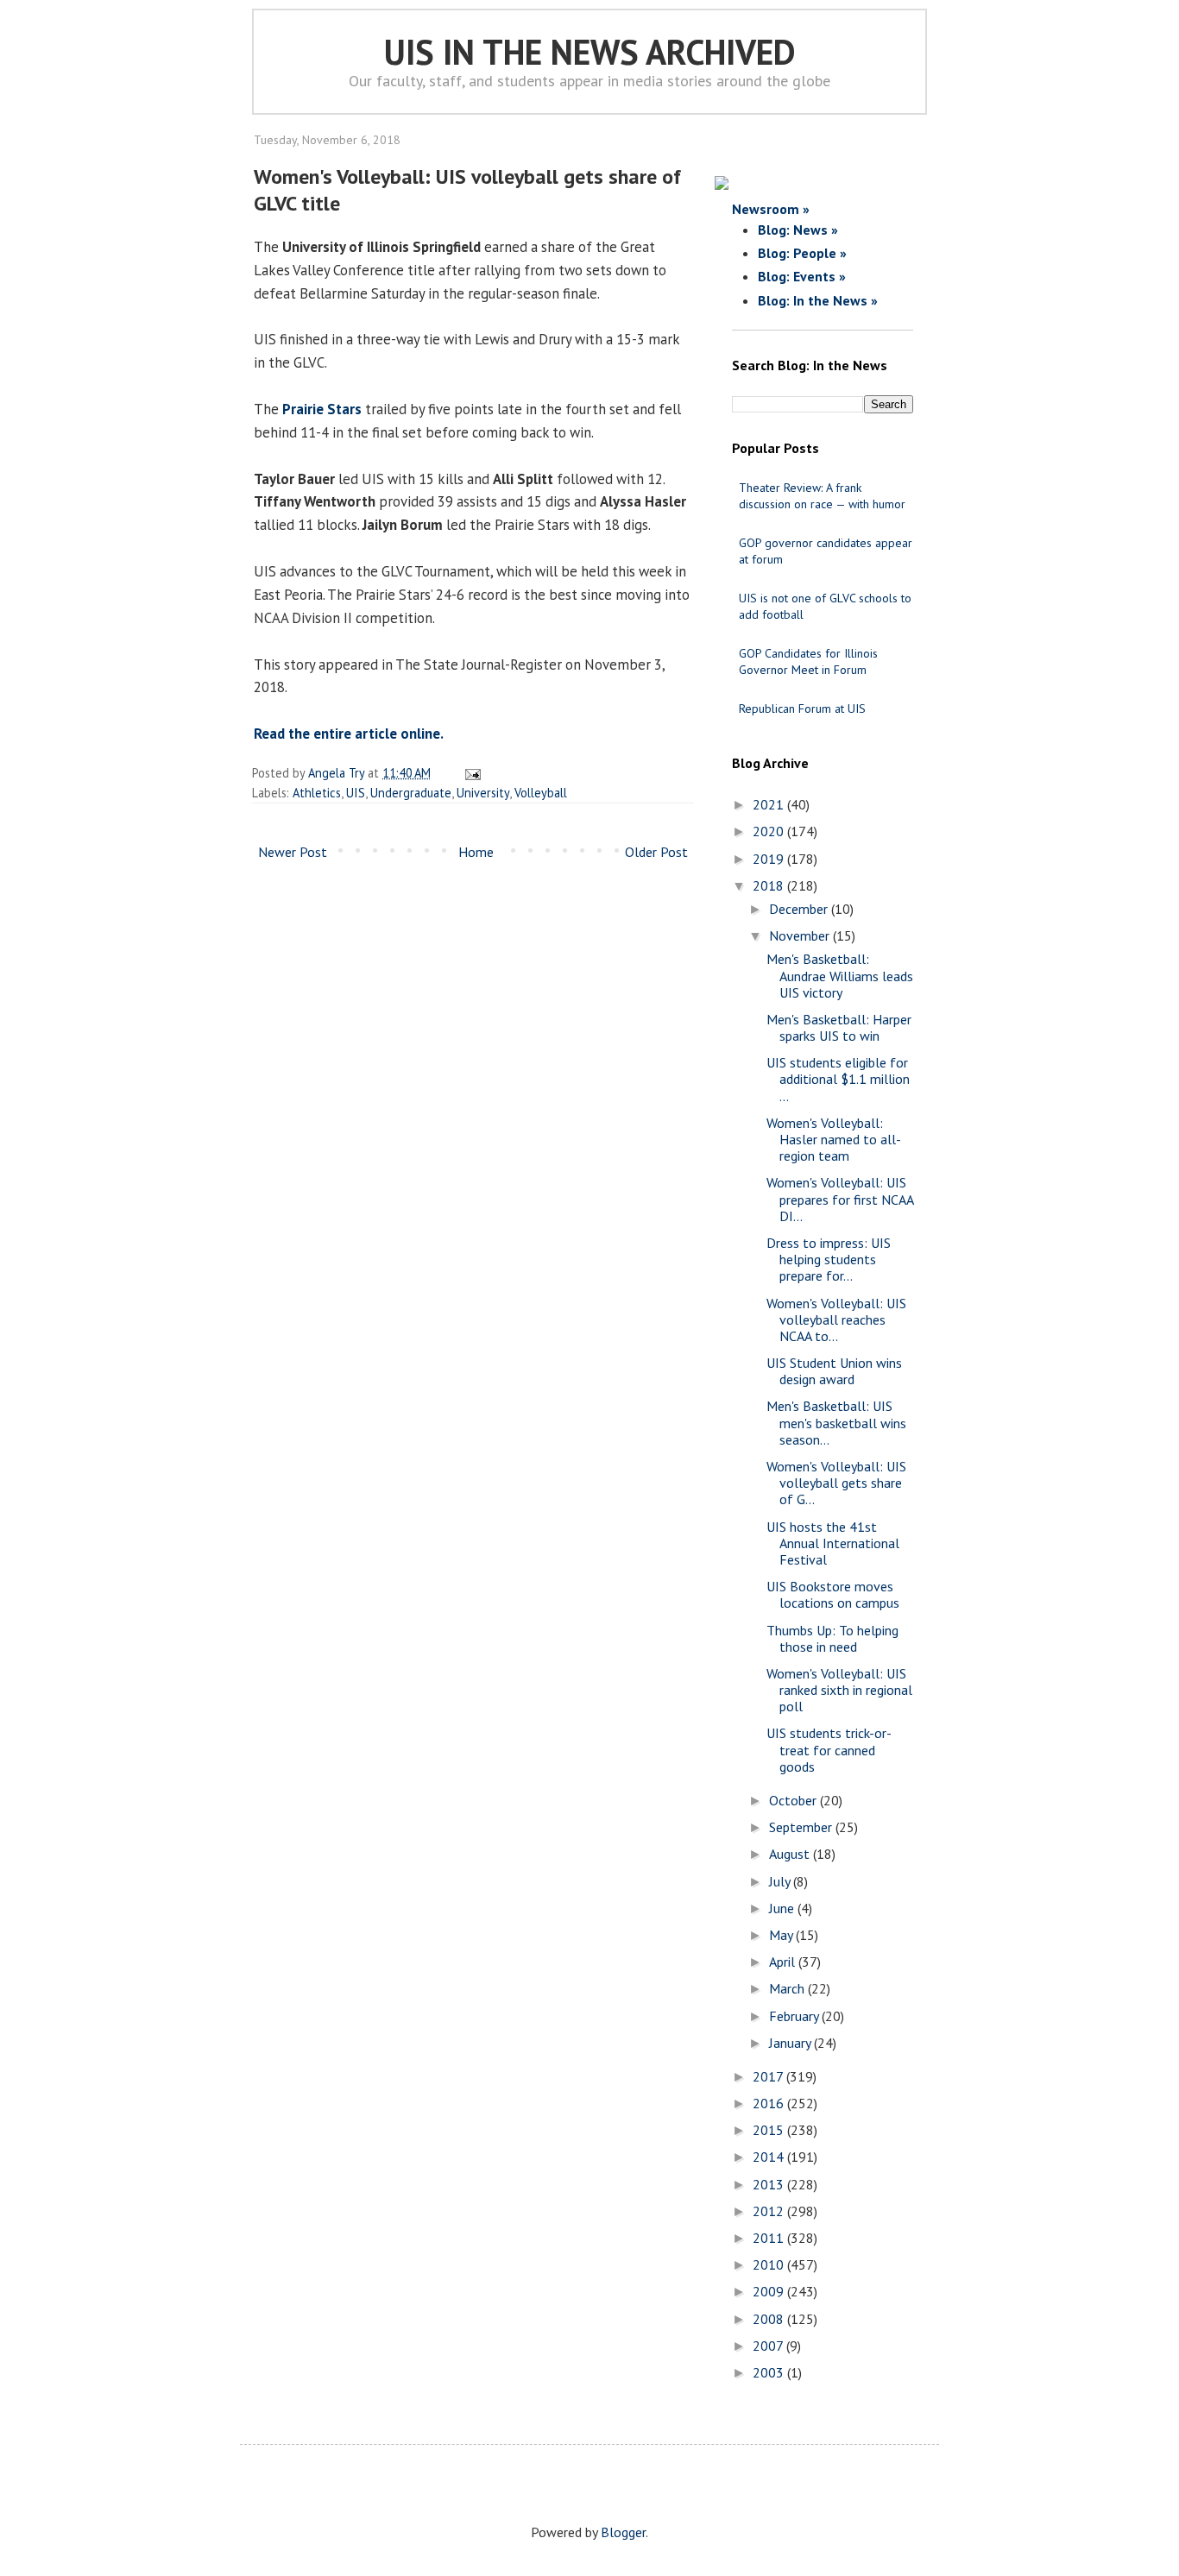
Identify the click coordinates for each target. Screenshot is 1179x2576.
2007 (769, 2346)
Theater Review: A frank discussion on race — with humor (822, 496)
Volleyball (541, 793)
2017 (769, 2076)
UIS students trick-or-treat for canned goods (829, 1749)
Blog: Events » (802, 276)
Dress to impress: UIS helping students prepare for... (829, 1259)
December (800, 909)
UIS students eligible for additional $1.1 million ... (838, 1079)
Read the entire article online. (349, 734)
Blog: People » (802, 253)
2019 (770, 859)
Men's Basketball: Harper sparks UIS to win (839, 1027)
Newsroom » (771, 209)
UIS (356, 793)
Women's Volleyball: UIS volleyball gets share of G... (836, 1483)
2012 (770, 2211)
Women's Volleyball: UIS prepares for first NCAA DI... (840, 1199)
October (794, 1800)
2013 (770, 2184)
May (782, 1935)
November (801, 935)
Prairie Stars (322, 409)
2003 (770, 2372)
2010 (770, 2264)
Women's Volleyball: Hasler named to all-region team (834, 1139)
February (795, 2016)
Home (476, 852)
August (791, 1854)
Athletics (317, 793)
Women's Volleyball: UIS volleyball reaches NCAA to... (836, 1319)
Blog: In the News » (818, 300)
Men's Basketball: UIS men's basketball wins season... (836, 1422)
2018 (770, 885)
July (781, 1881)
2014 (770, 2157)
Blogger (623, 2532)
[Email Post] (470, 773)
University (483, 793)
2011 (770, 2238)
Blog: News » (798, 230)
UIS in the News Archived (590, 52)
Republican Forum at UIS (802, 709)
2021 (770, 804)
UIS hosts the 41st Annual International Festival (833, 1543)
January (791, 2043)
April (784, 1962)
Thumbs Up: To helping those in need (832, 1638)
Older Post (656, 852)
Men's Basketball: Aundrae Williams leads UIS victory (840, 975)
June (783, 1908)
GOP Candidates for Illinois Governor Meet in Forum (808, 661)
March (788, 1988)
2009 (770, 2291)
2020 (770, 831)
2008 (770, 2319)
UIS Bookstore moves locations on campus (833, 1594)
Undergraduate (411, 793)
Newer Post (293, 852)
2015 (770, 2130)
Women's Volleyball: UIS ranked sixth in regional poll (839, 1690)
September (802, 1827)
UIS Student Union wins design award (834, 1371)
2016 (770, 2103)
